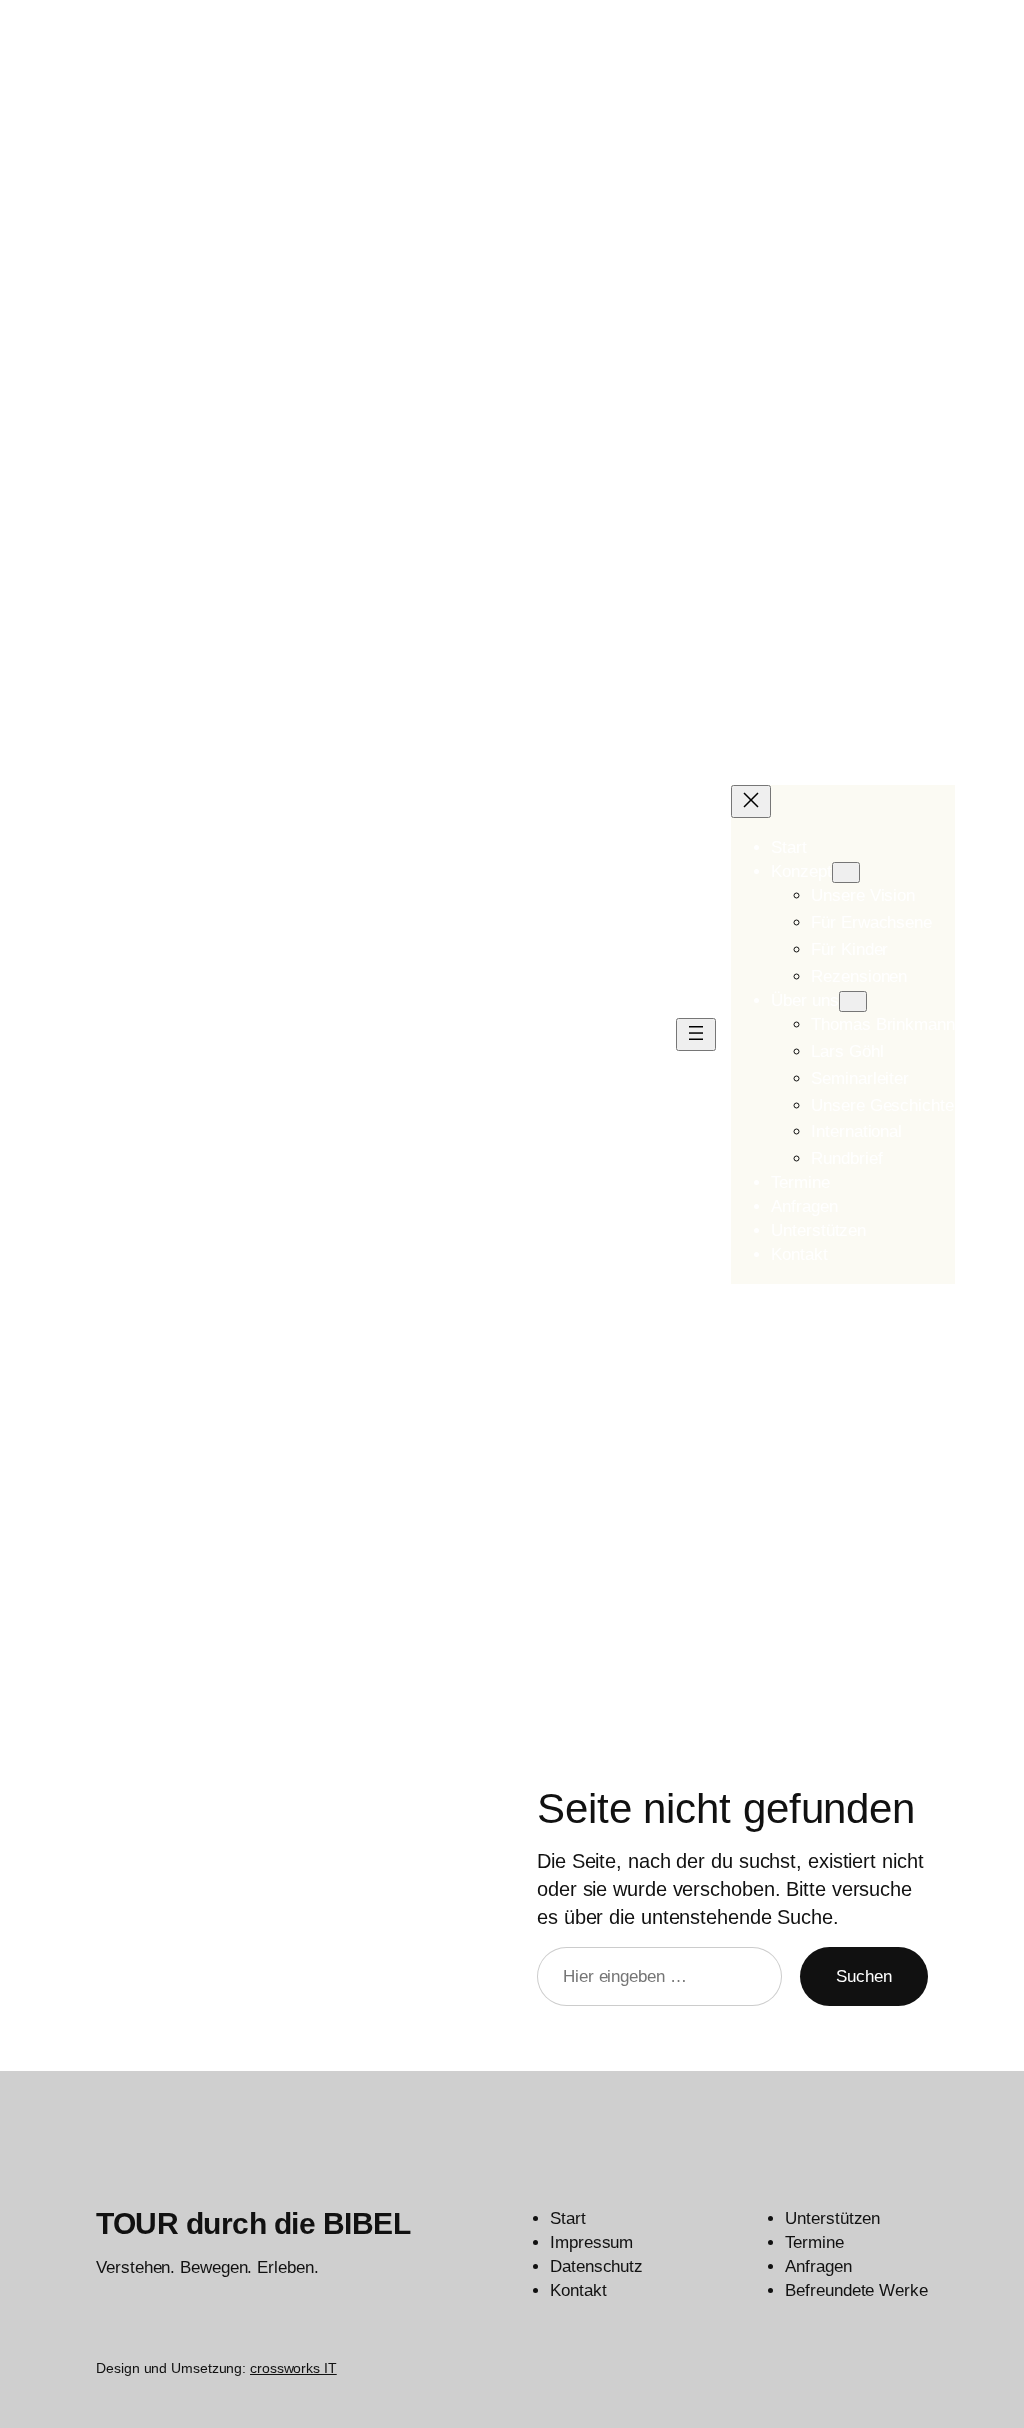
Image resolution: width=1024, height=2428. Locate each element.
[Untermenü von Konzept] (846, 872)
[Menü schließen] (751, 801)
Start (789, 847)
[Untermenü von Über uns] (853, 1001)
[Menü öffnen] (696, 1034)
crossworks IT (293, 2368)
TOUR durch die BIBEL (253, 2223)
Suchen (863, 1976)
